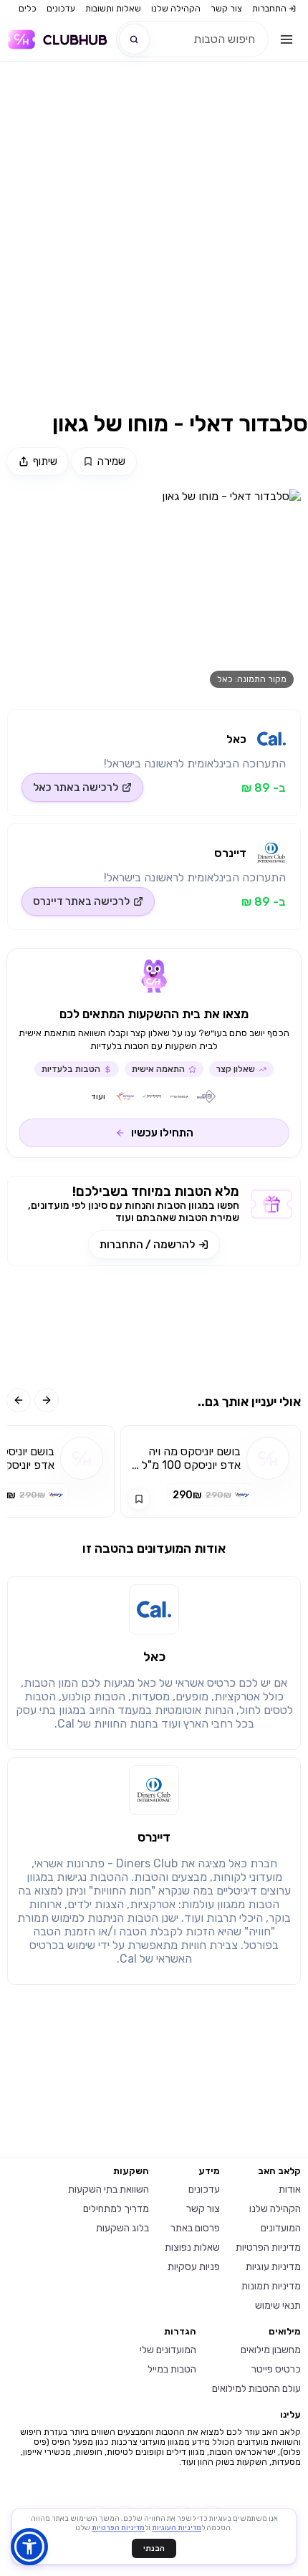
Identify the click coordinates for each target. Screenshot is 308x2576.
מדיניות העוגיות (177, 2528)
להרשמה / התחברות (147, 1245)
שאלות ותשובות (113, 9)
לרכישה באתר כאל (76, 787)
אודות (290, 2189)
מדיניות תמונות (271, 2286)
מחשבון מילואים (271, 2350)
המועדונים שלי (168, 2350)
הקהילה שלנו (176, 9)
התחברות (269, 9)
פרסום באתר (195, 2228)
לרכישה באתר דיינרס (81, 901)
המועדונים (281, 2228)
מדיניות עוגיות (273, 2267)
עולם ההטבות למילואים (256, 2389)
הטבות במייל (172, 2369)
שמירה (111, 461)
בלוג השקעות (122, 2228)
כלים (28, 9)
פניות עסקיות (194, 2267)
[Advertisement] (154, 245)
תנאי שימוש (278, 2306)
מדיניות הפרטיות (268, 2247)
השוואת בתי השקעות (109, 2189)
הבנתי (154, 2548)
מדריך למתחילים (116, 2209)
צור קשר (226, 9)
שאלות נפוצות (192, 2247)
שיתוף (45, 461)
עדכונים (61, 9)
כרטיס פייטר (276, 2369)
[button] (29, 2547)
